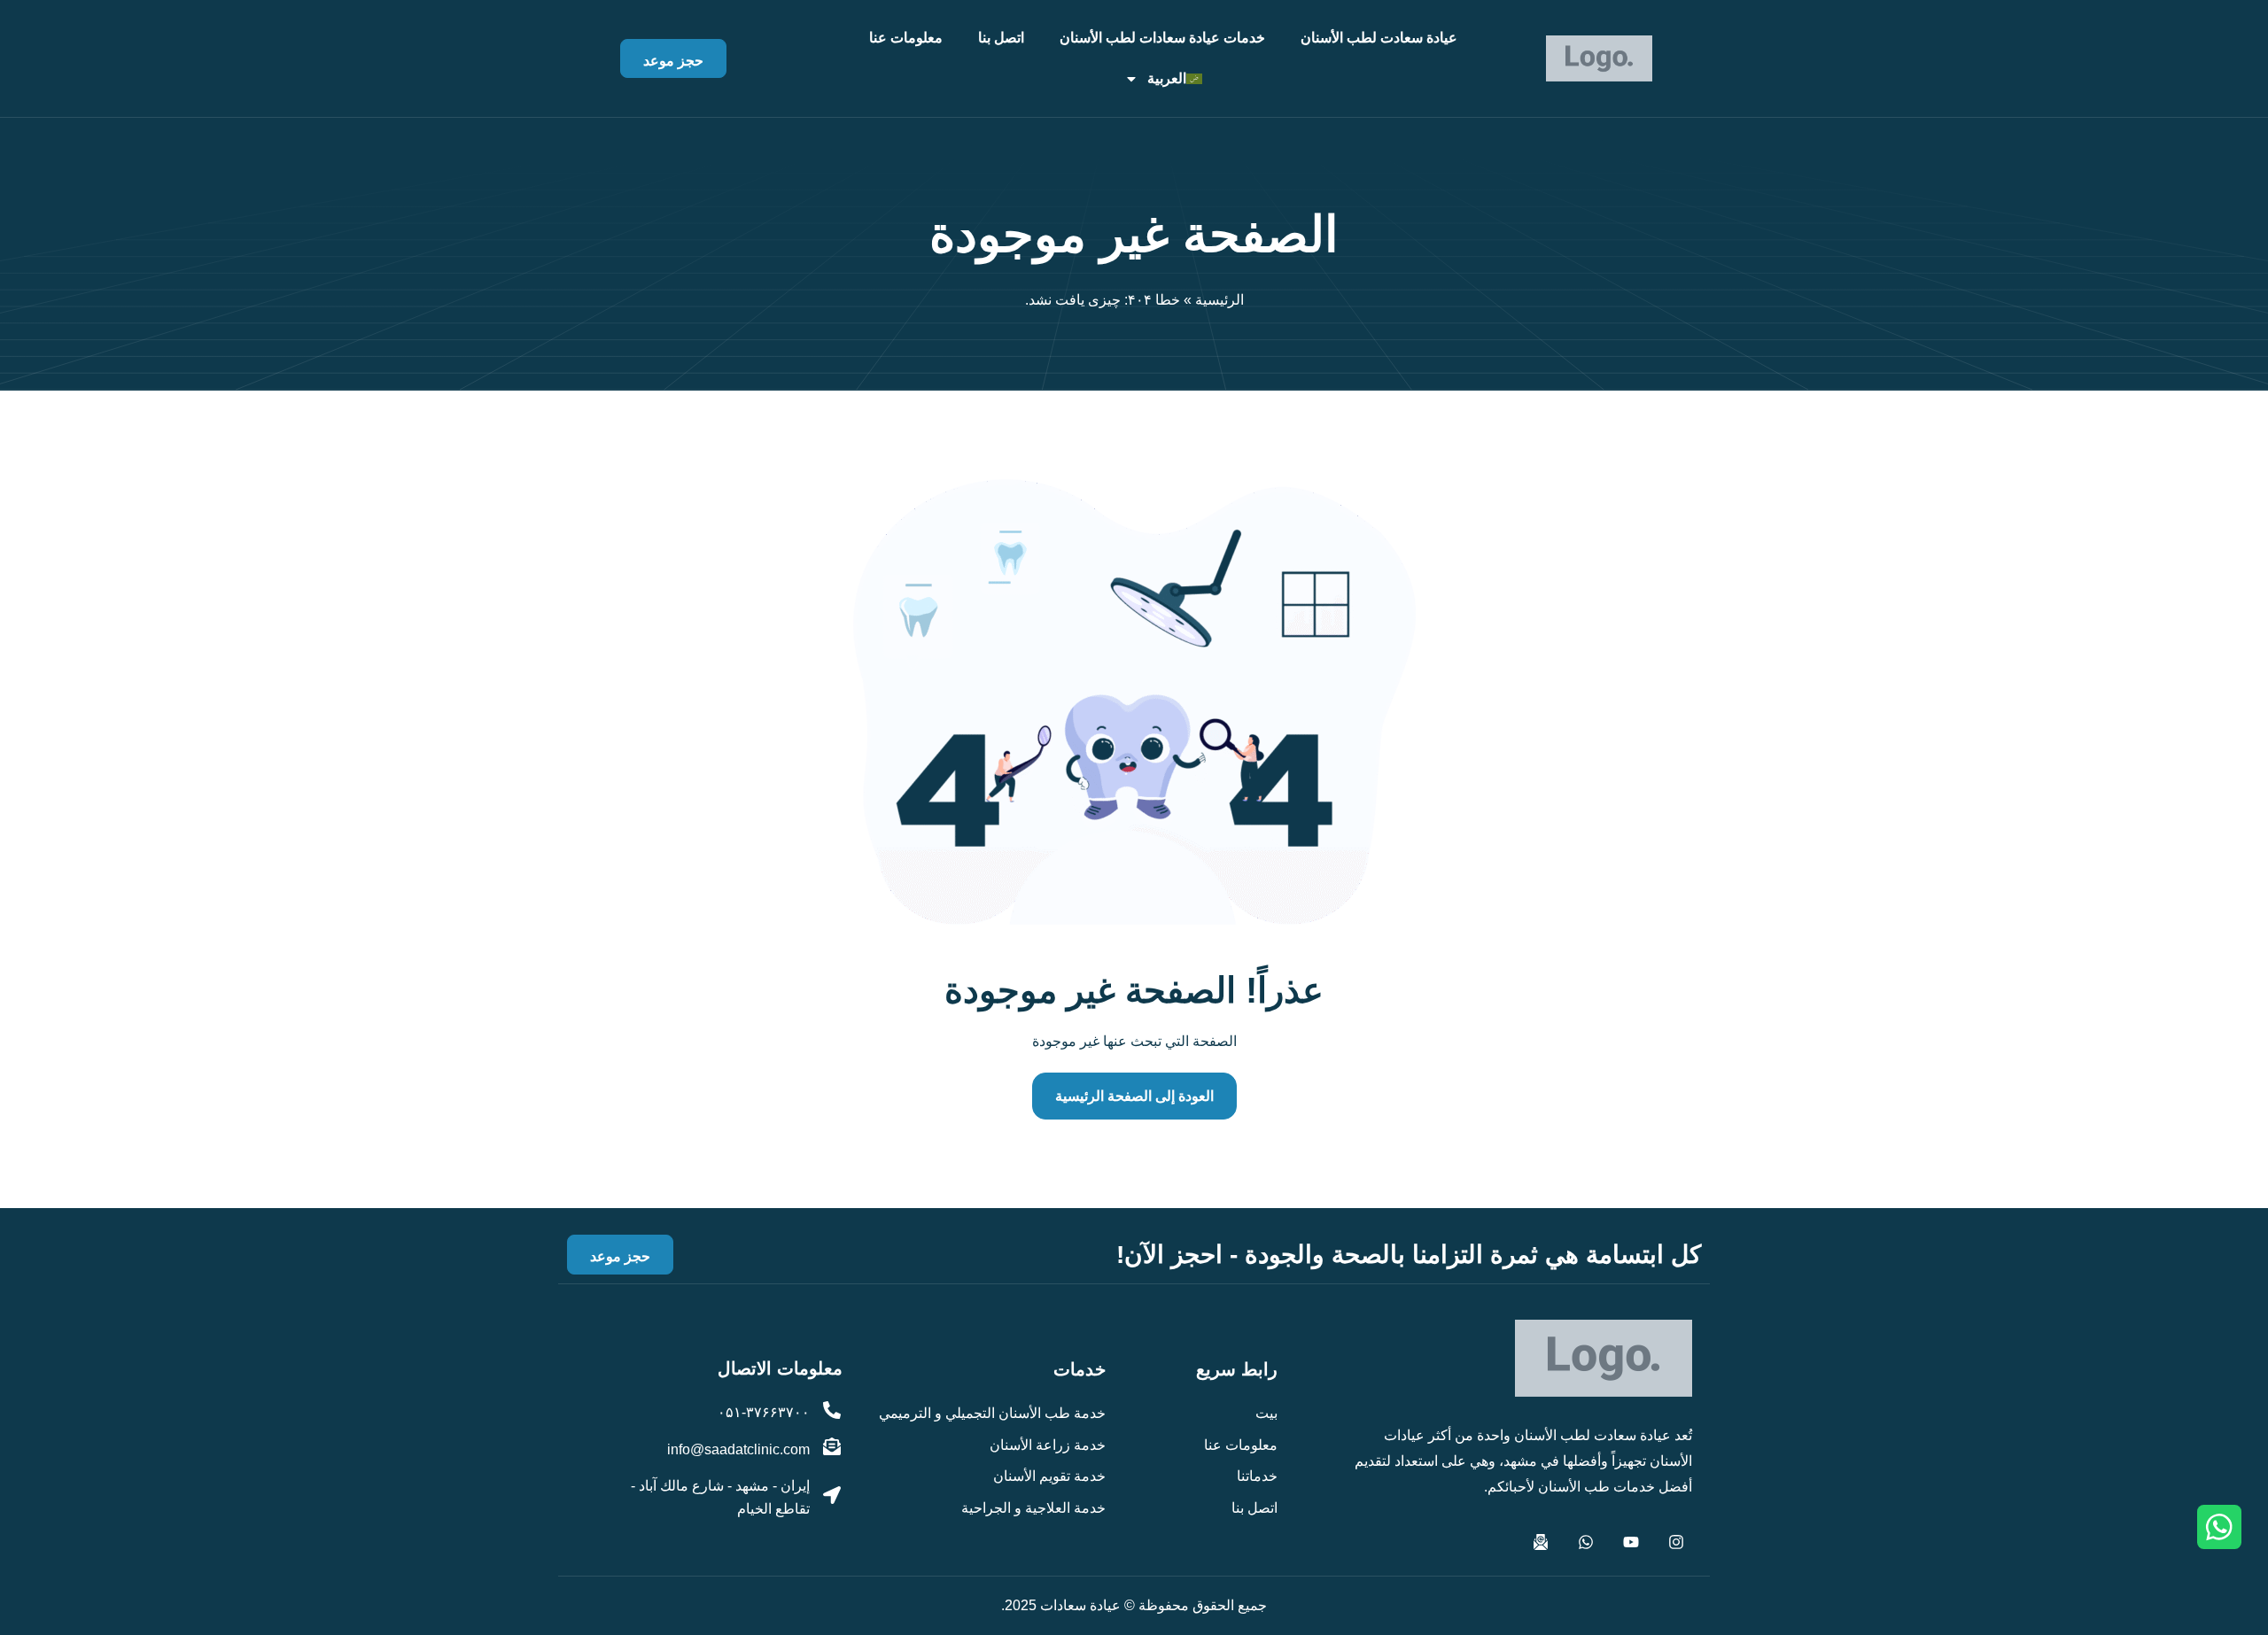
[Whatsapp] (1586, 1542)
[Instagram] (1676, 1542)
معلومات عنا (906, 38)
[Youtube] (1631, 1542)
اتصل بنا (1001, 38)
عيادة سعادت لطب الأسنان (1379, 38)
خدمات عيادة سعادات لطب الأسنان (1162, 38)
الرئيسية (1219, 300)
